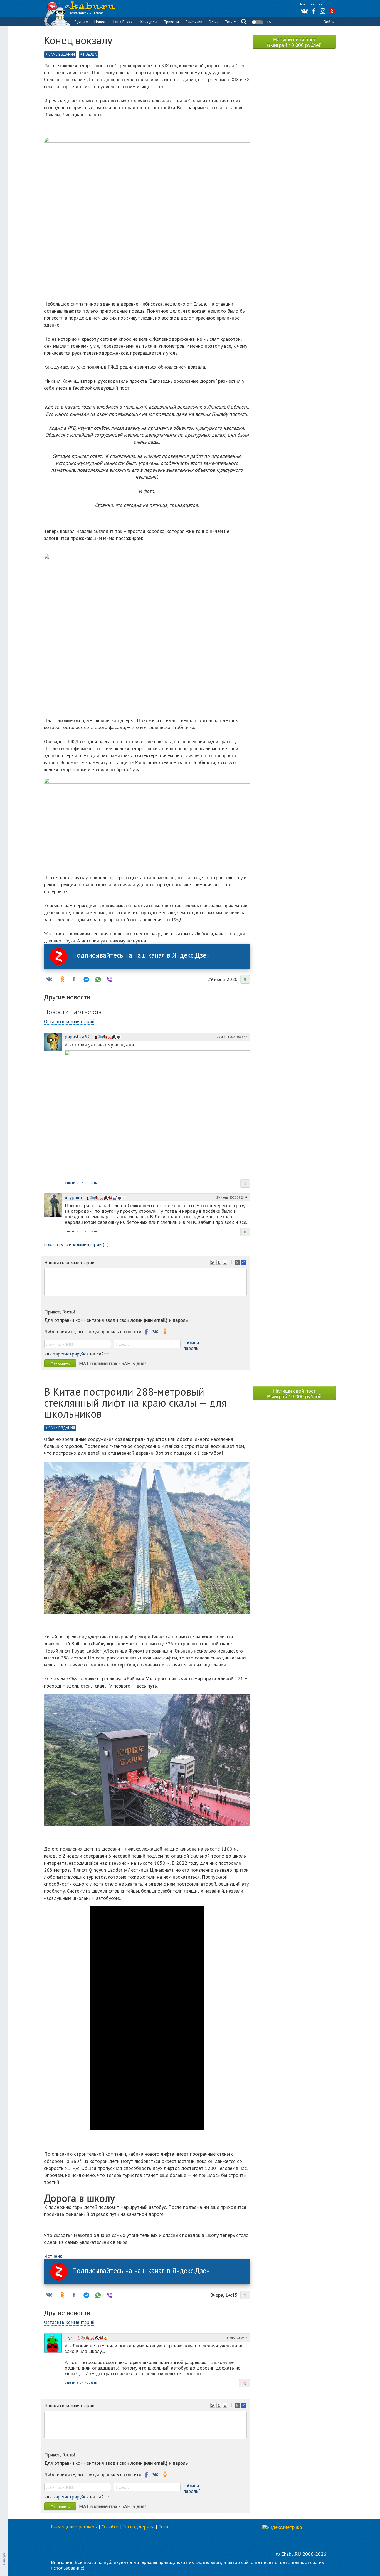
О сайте (110, 2527)
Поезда (90, 54)
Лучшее (81, 22)
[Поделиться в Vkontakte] (49, 979)
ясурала (73, 1197)
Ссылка (244, 1263)
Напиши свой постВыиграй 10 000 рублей (294, 42)
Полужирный (213, 1263)
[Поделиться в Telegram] (86, 979)
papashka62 (77, 1037)
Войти (329, 22)
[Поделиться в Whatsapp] (97, 979)
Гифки (214, 22)
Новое (100, 22)
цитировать (88, 1183)
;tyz (69, 2337)
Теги (229, 22)
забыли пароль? (192, 1345)
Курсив (219, 1263)
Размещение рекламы (74, 2527)
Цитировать (238, 1263)
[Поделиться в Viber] (109, 979)
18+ (269, 22)
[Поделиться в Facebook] (74, 979)
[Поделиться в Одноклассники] (62, 979)
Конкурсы (149, 22)
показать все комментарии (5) (76, 1244)
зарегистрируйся (71, 1354)
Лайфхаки (194, 22)
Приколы (171, 22)
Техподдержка (138, 2527)
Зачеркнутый (226, 1263)
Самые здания (62, 54)
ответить (71, 1183)
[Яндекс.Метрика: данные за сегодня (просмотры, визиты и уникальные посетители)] (282, 2527)
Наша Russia (122, 22)
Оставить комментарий (69, 1021)
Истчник (53, 2256)
